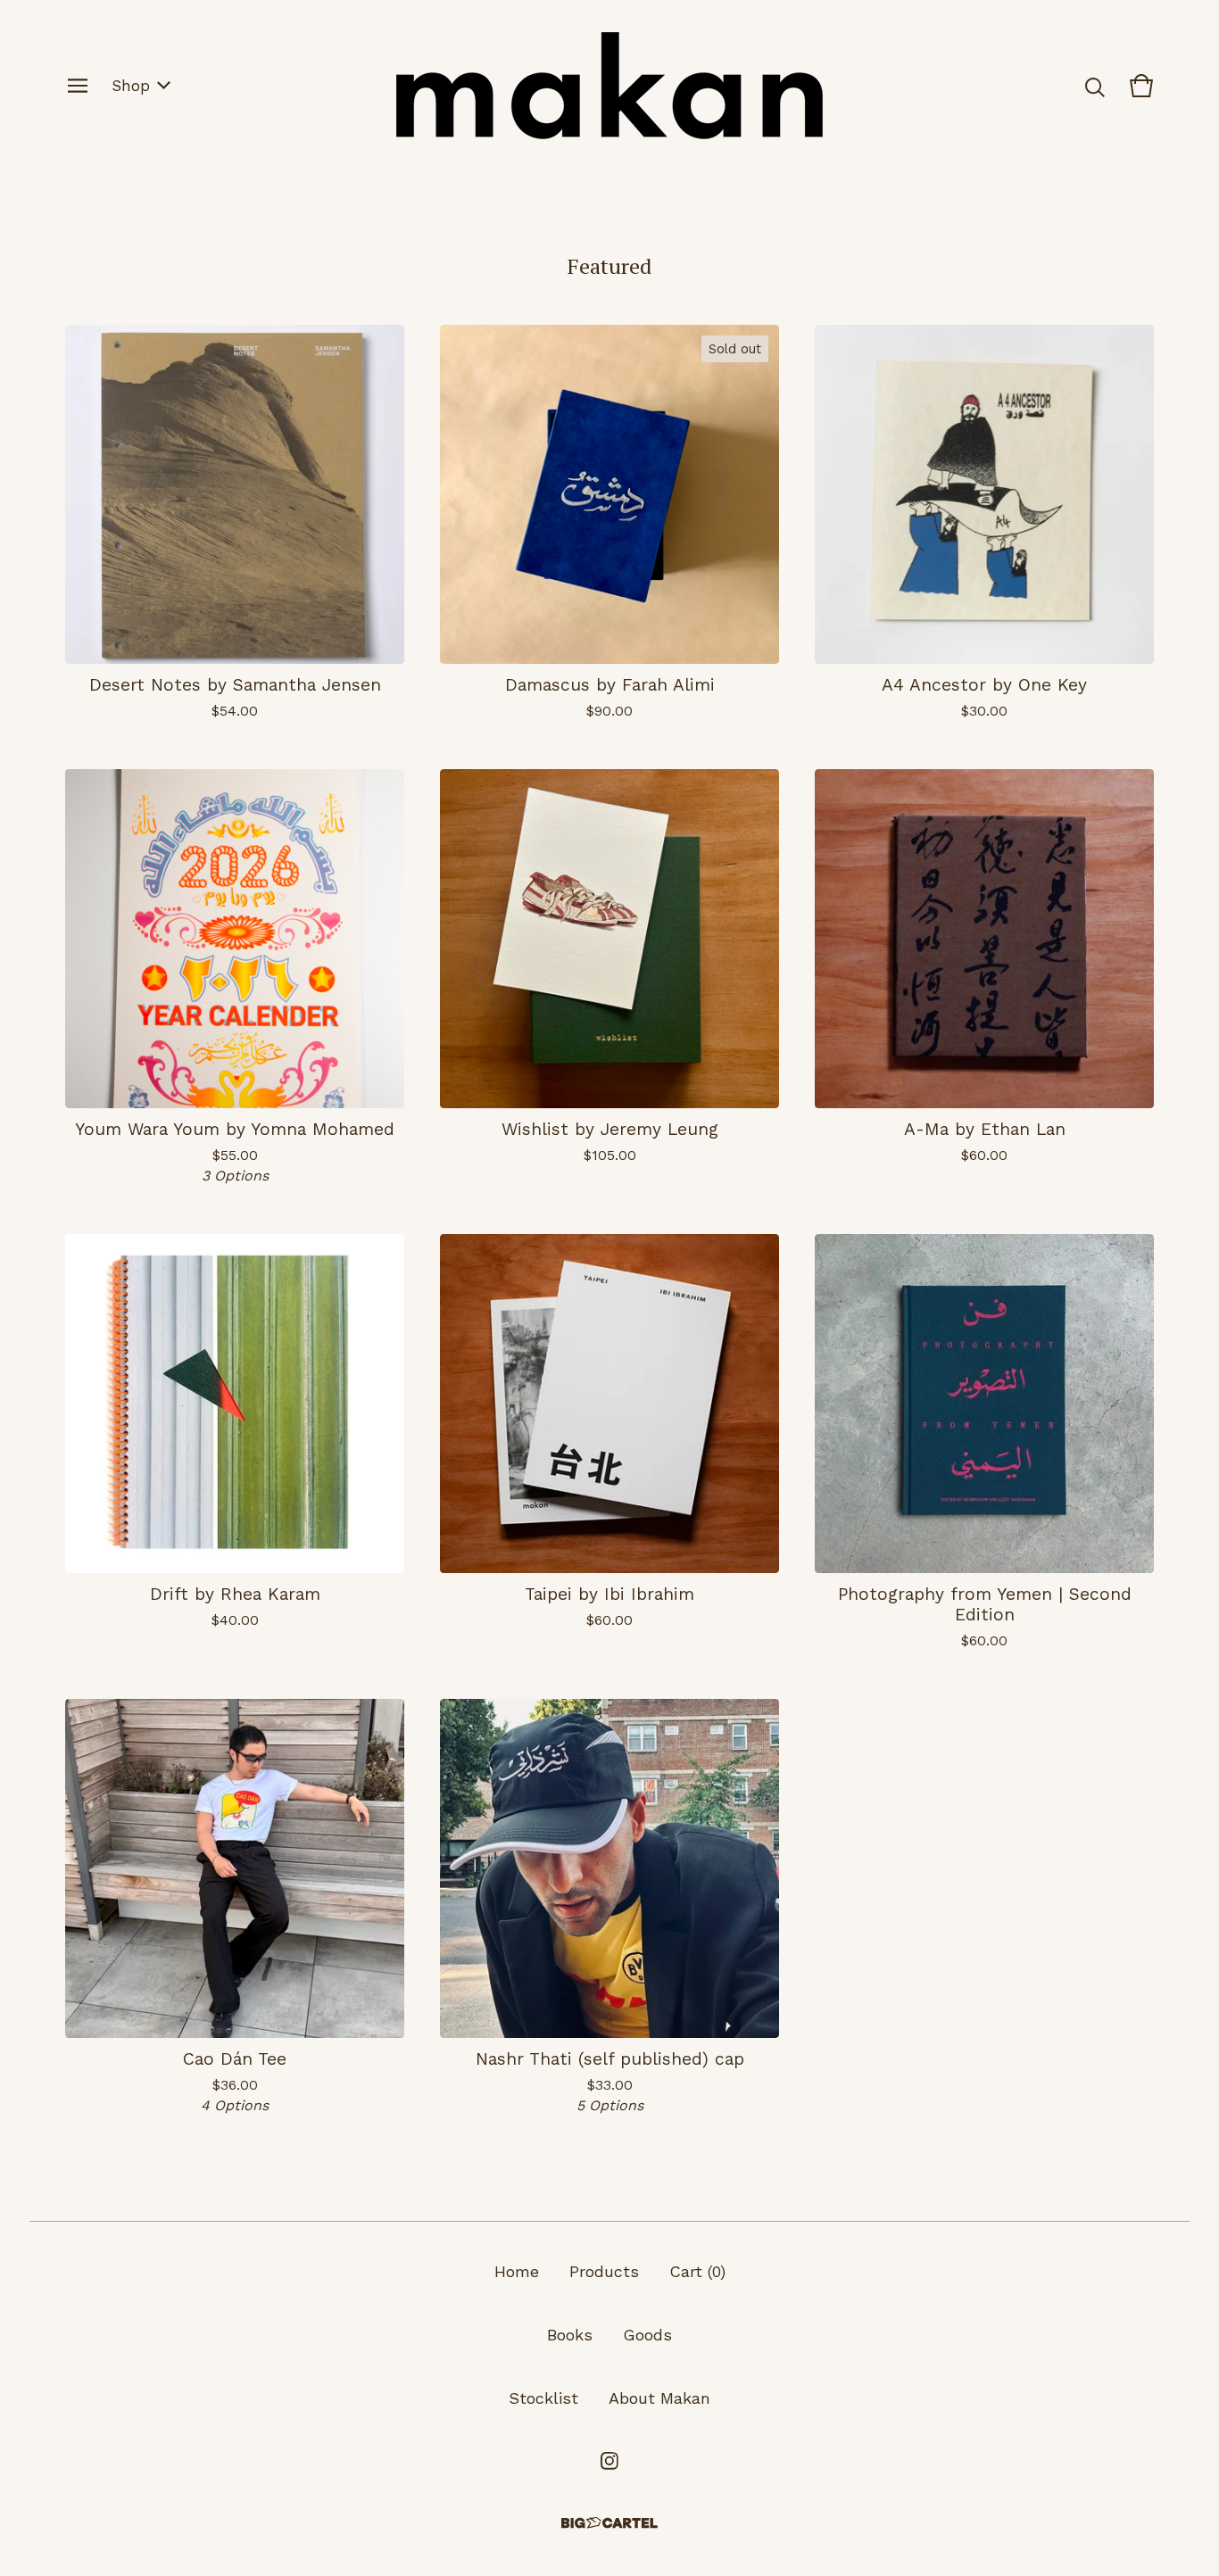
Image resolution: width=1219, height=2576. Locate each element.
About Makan (659, 2398)
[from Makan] (609, 86)
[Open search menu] (1095, 86)
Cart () (697, 2271)
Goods (647, 2335)
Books (570, 2335)
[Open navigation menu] (78, 86)
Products (604, 2271)
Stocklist (543, 2398)
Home (517, 2271)
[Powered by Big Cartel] (609, 2523)
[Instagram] (609, 2461)
